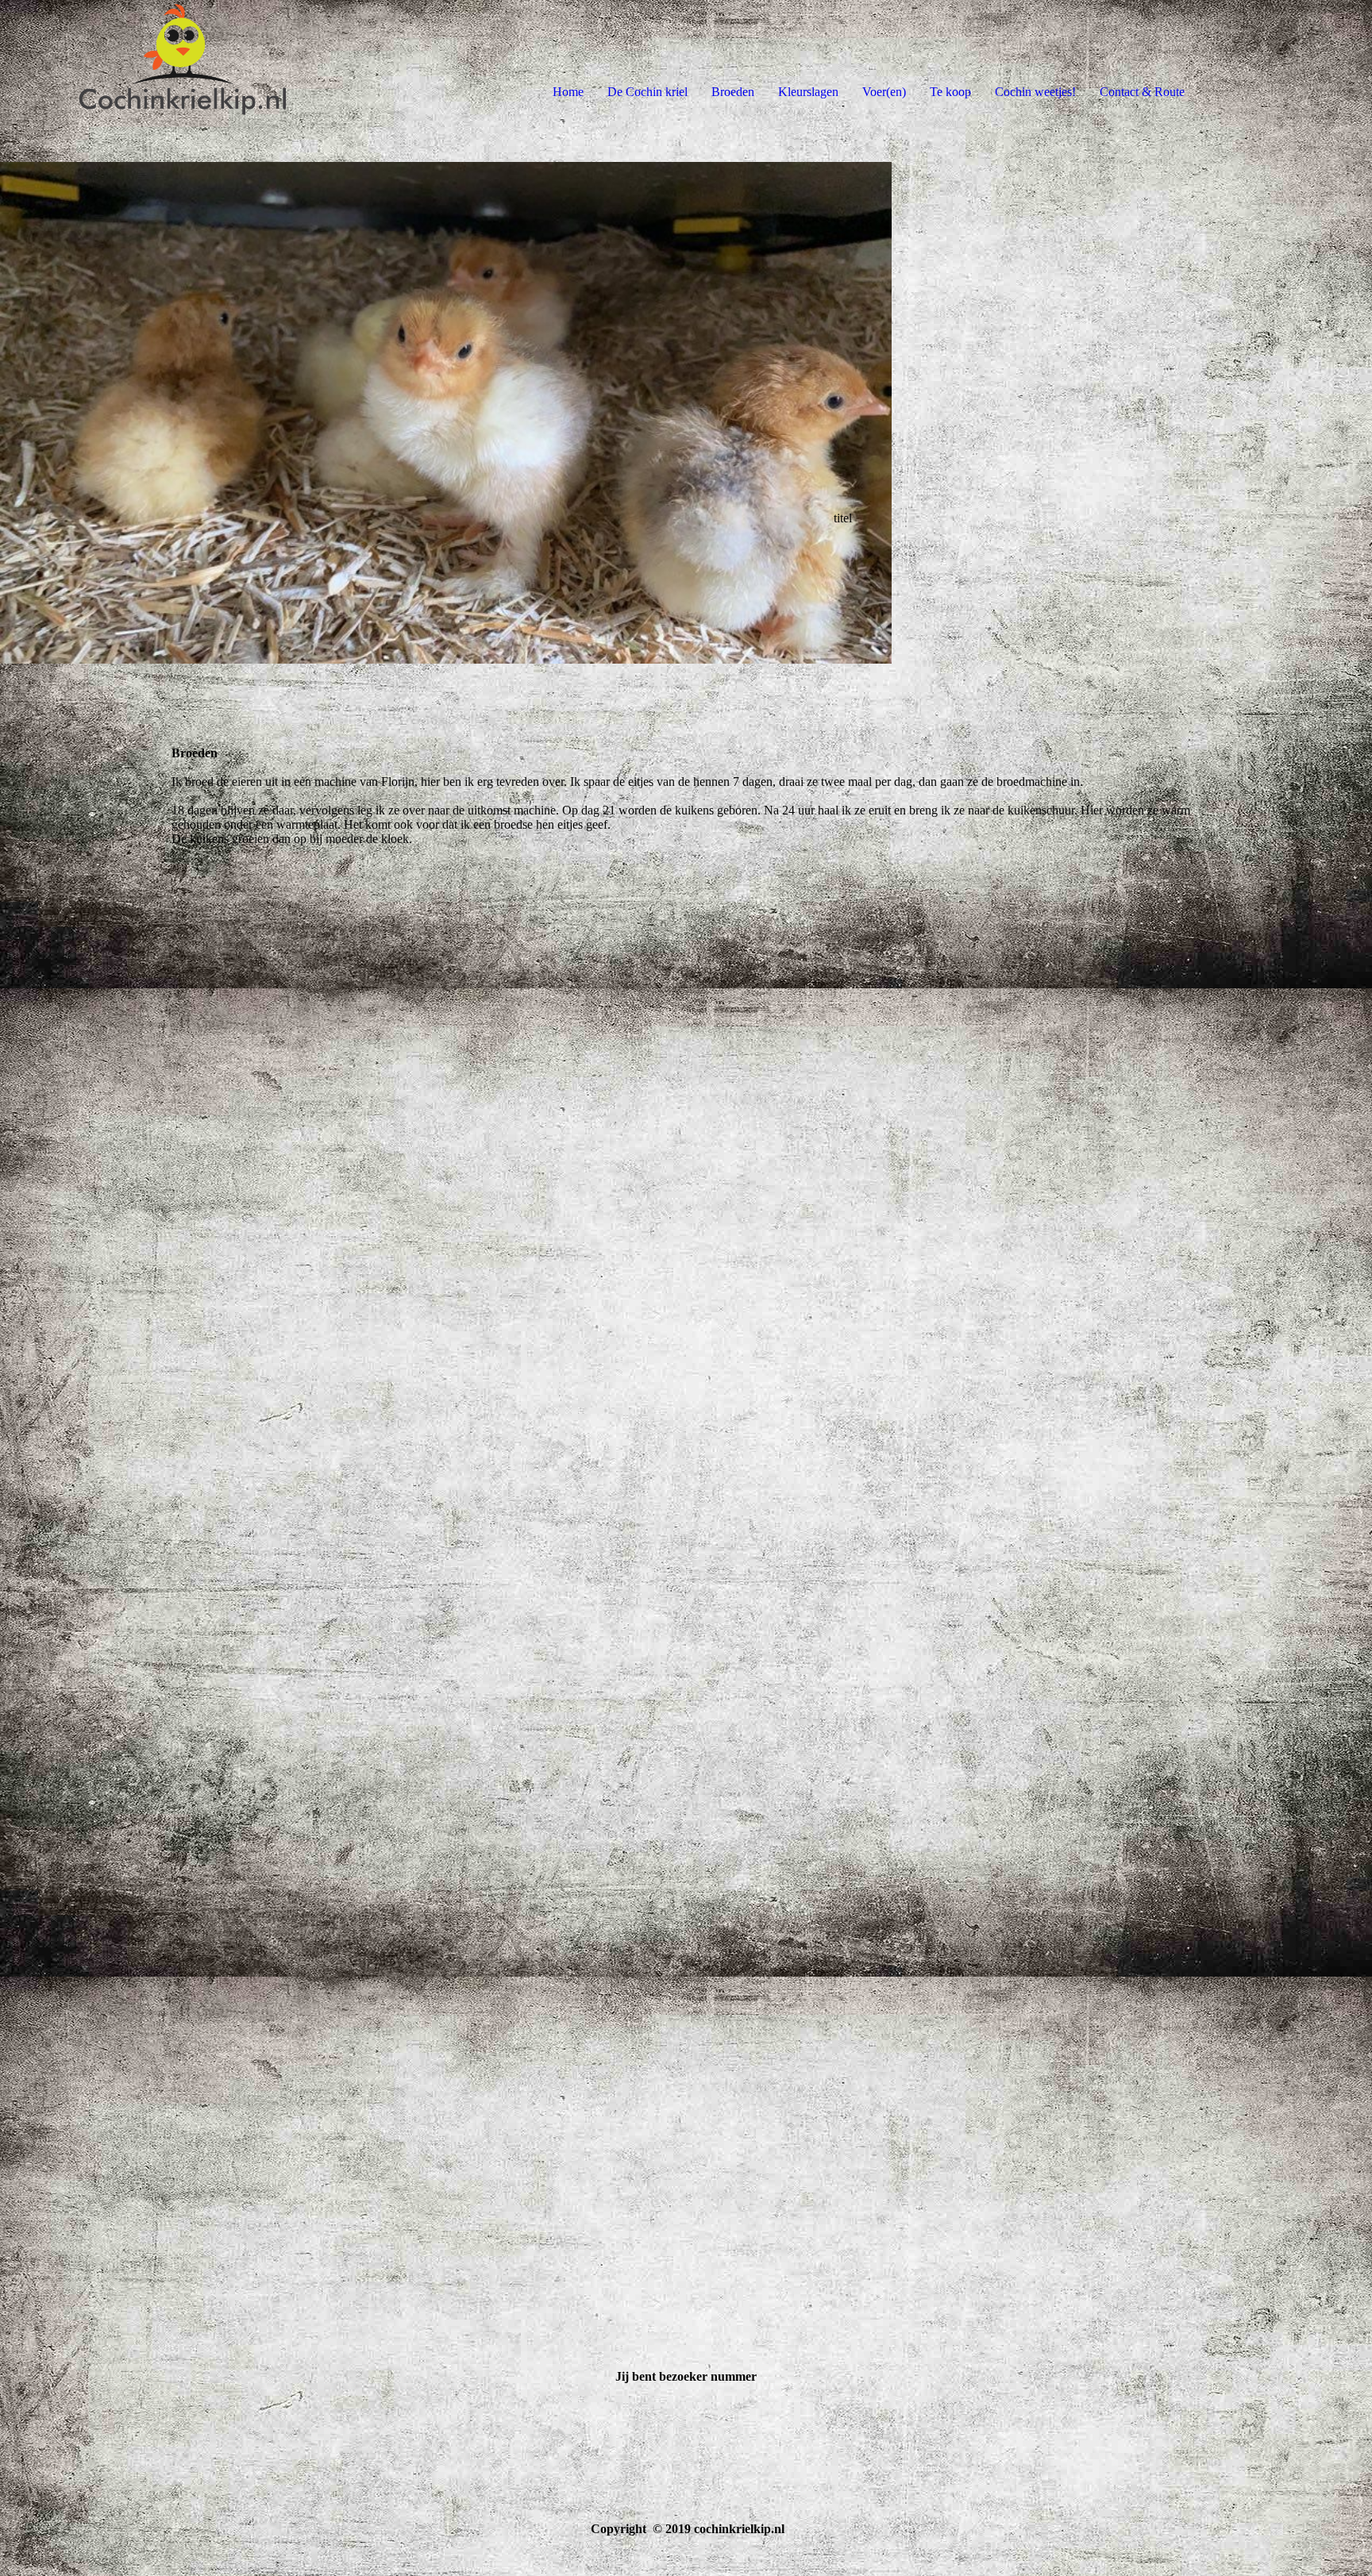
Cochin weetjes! (1035, 92)
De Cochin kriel (647, 92)
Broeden (733, 92)
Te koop (950, 92)
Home (568, 92)
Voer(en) (884, 92)
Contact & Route (1142, 92)
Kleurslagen (808, 92)
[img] (183, 64)
